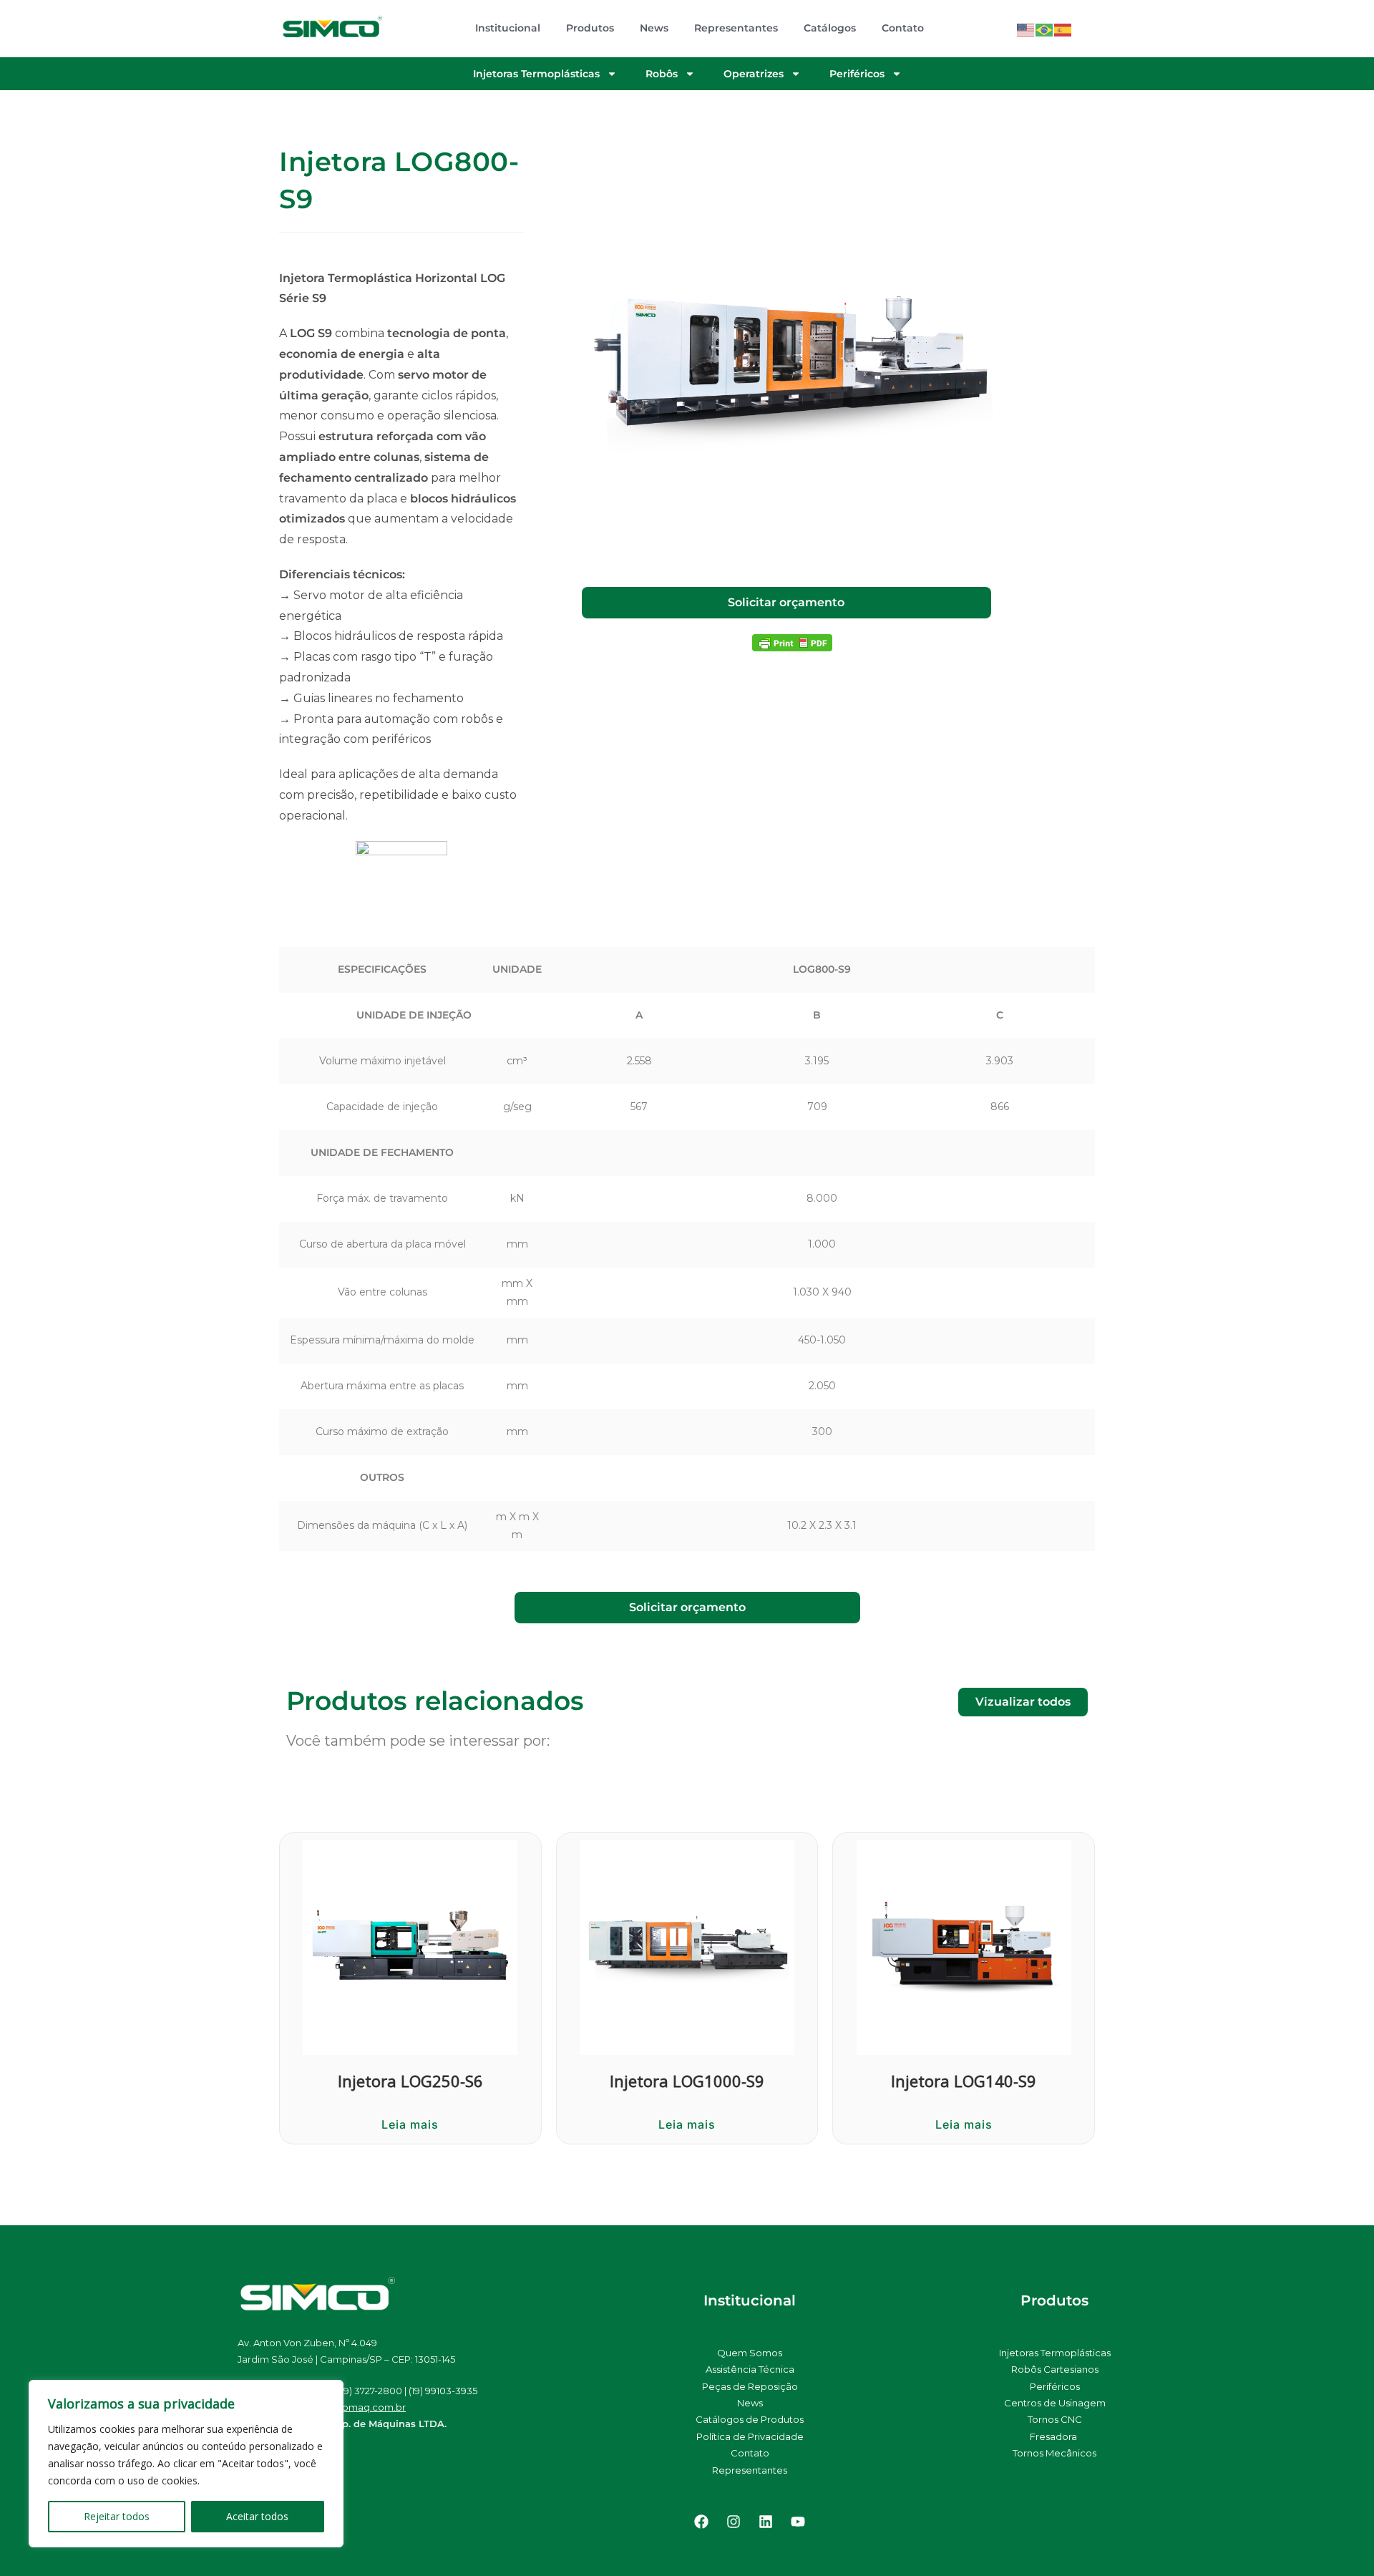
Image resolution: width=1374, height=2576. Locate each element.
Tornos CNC (1055, 2419)
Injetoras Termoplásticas (536, 74)
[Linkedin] (766, 2522)
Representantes (736, 28)
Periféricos (857, 74)
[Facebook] (701, 2522)
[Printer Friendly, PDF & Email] (792, 642)
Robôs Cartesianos (1055, 2369)
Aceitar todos (257, 2516)
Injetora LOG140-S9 (964, 2081)
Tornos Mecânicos (1054, 2453)
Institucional (508, 28)
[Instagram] (734, 2522)
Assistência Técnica (750, 2369)
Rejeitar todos (117, 2516)
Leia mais (410, 2124)
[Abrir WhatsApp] (1338, 2540)
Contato (903, 28)
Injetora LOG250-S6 (410, 2081)
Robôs (662, 74)
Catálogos (830, 28)
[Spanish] (1063, 28)
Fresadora (1054, 2436)
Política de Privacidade (750, 2436)
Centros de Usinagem (1055, 2403)
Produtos (590, 28)
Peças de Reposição (750, 2386)
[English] (1026, 28)
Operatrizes (754, 74)
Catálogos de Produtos (750, 2419)
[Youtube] (798, 2522)
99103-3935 (451, 2391)
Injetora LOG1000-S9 (687, 2081)
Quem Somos (750, 2353)
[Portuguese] (1045, 28)
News (654, 28)
